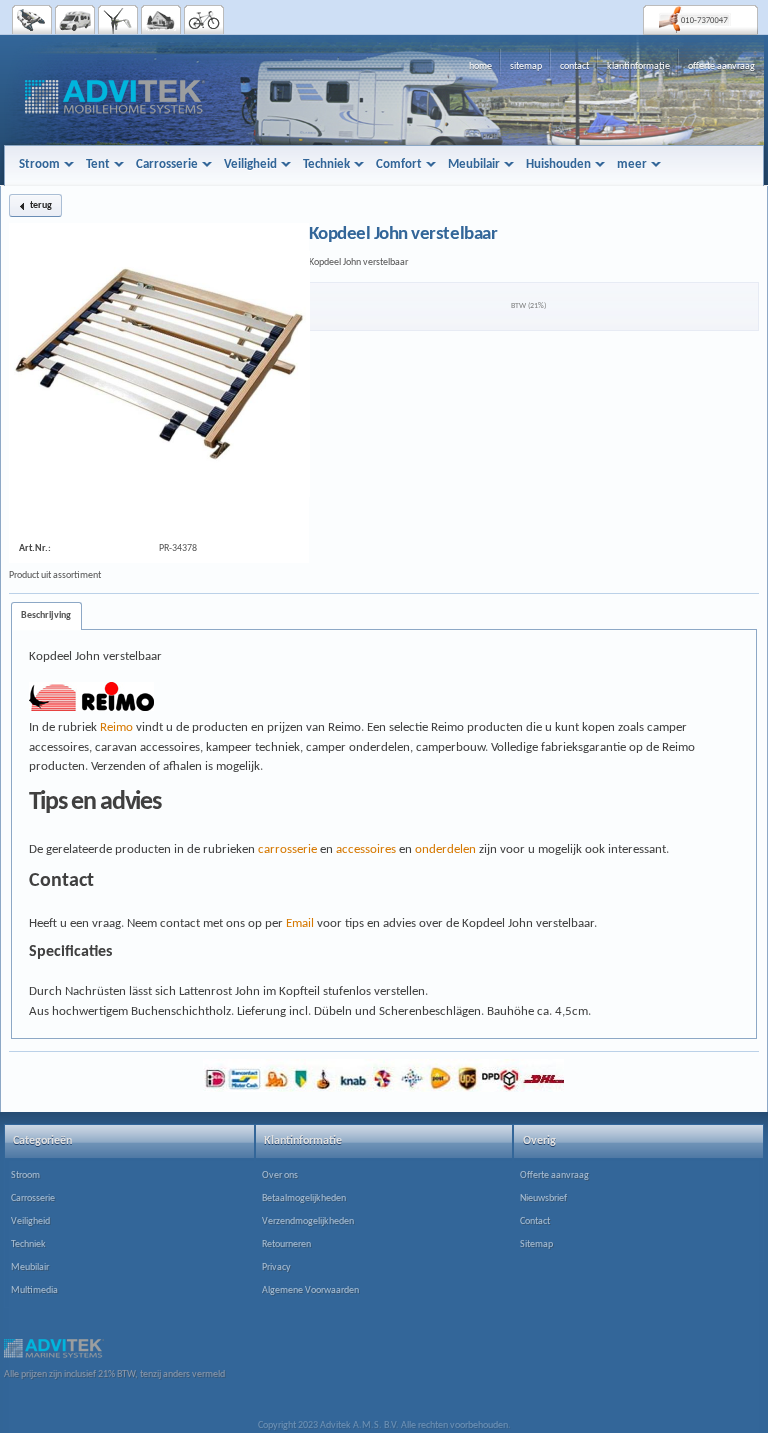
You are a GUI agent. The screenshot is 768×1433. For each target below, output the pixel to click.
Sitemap (536, 1244)
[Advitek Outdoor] (204, 20)
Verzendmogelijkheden (308, 1221)
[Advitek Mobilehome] (75, 20)
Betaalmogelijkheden (304, 1198)
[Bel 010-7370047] (700, 19)
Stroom (25, 1175)
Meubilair (30, 1267)
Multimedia (34, 1290)
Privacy (276, 1267)
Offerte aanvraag (554, 1175)
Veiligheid (30, 1221)
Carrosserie (33, 1198)
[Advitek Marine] (32, 20)
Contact (535, 1221)
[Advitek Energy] (118, 20)
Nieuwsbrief (543, 1198)
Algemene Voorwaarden (310, 1290)
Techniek (28, 1244)
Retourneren (286, 1244)
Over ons (280, 1175)
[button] (36, 205)
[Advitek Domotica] (161, 20)
